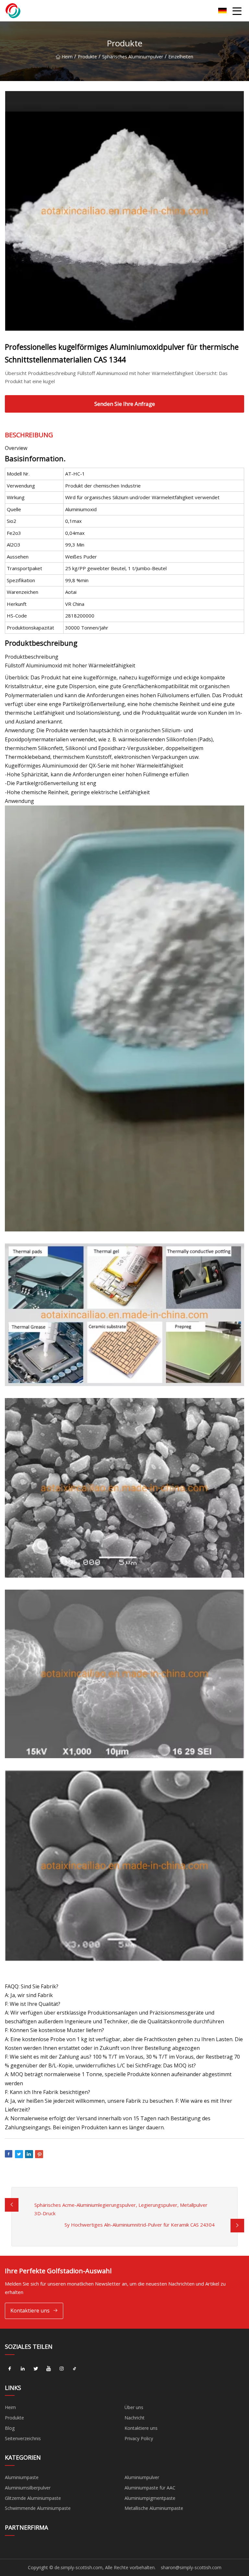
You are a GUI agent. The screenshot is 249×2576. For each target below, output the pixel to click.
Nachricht (135, 2418)
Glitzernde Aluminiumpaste (33, 2498)
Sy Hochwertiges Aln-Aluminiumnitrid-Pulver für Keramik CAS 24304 (140, 2225)
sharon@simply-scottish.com (191, 2567)
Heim (67, 57)
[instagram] (62, 2369)
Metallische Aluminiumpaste (154, 2508)
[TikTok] (75, 2369)
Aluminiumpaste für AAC (150, 2488)
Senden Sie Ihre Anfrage (125, 404)
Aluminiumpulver (142, 2477)
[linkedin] (23, 2369)
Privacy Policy (139, 2438)
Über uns (134, 2407)
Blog (10, 2428)
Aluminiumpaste (22, 2477)
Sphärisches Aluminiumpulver (133, 57)
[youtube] (49, 2369)
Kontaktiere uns (30, 2311)
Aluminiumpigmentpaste (150, 2498)
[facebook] (10, 2369)
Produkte (87, 57)
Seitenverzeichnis (23, 2438)
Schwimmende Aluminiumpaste (38, 2508)
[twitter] (36, 2369)
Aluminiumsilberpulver (28, 2488)
